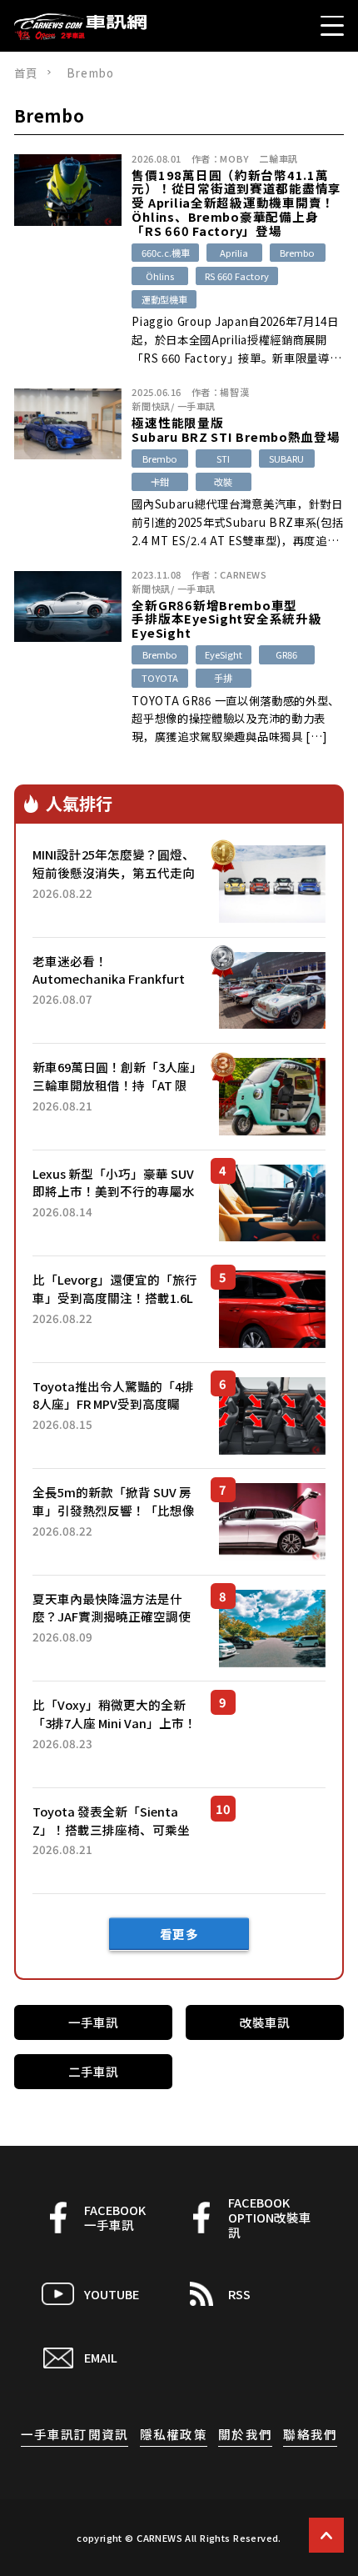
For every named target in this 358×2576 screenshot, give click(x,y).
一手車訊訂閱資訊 (75, 2434)
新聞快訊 (151, 406)
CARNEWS (243, 574)
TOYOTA (160, 678)
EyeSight (224, 654)
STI (223, 459)
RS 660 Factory (237, 276)
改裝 (223, 482)
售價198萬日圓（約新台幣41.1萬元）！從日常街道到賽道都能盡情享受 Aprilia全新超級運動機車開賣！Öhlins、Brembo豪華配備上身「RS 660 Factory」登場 (236, 203)
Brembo (297, 253)
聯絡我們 (310, 2434)
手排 (223, 678)
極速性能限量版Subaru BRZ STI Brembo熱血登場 (236, 430)
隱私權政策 (174, 2434)
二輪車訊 (278, 158)
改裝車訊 (265, 2022)
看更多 (179, 1934)
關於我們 (245, 2434)
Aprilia (234, 253)
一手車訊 (196, 406)
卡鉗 (160, 482)
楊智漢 (234, 392)
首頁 (26, 73)
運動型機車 (164, 299)
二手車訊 (93, 2071)
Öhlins (160, 276)
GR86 (286, 654)
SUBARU (286, 459)
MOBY (234, 158)
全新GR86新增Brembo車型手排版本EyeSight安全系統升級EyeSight (226, 619)
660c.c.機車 (166, 253)
